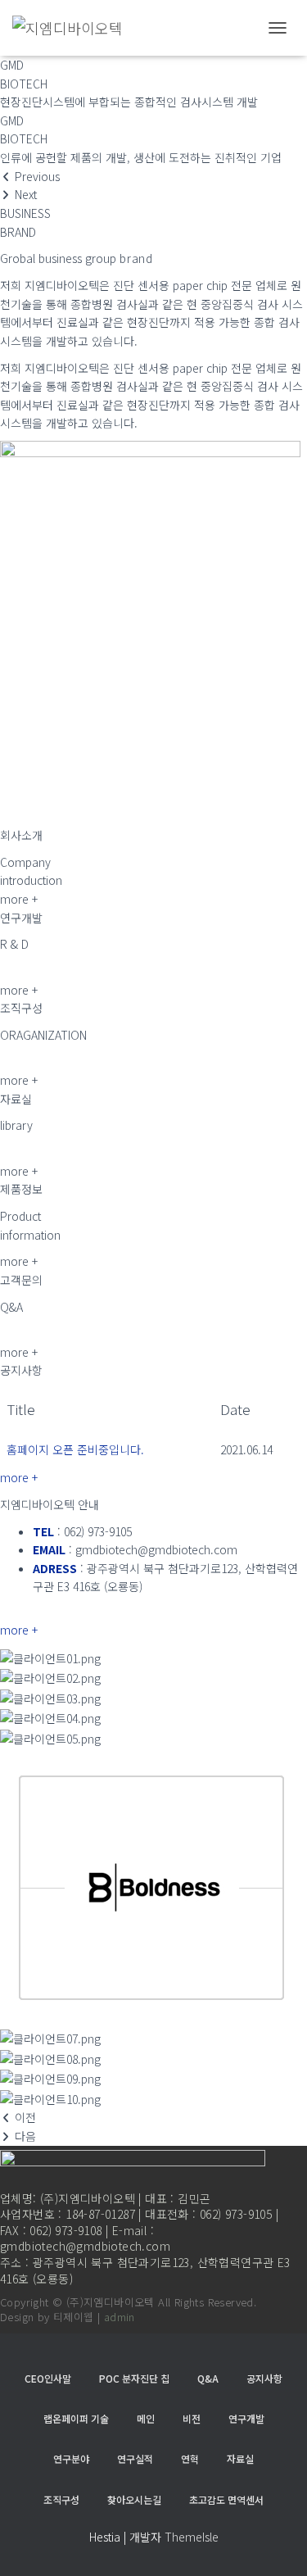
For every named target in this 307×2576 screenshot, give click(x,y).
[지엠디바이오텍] (74, 28)
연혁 (190, 2458)
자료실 (240, 2458)
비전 (192, 2418)
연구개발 (246, 2418)
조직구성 (61, 2499)
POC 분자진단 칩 (134, 2378)
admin (120, 2317)
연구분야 (71, 2458)
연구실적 (135, 2458)
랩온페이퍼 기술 (76, 2418)
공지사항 (264, 2378)
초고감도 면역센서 (226, 2499)
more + (19, 1477)
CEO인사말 (48, 2378)
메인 (146, 2418)
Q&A (208, 2378)
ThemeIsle (192, 2537)
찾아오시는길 (134, 2499)
